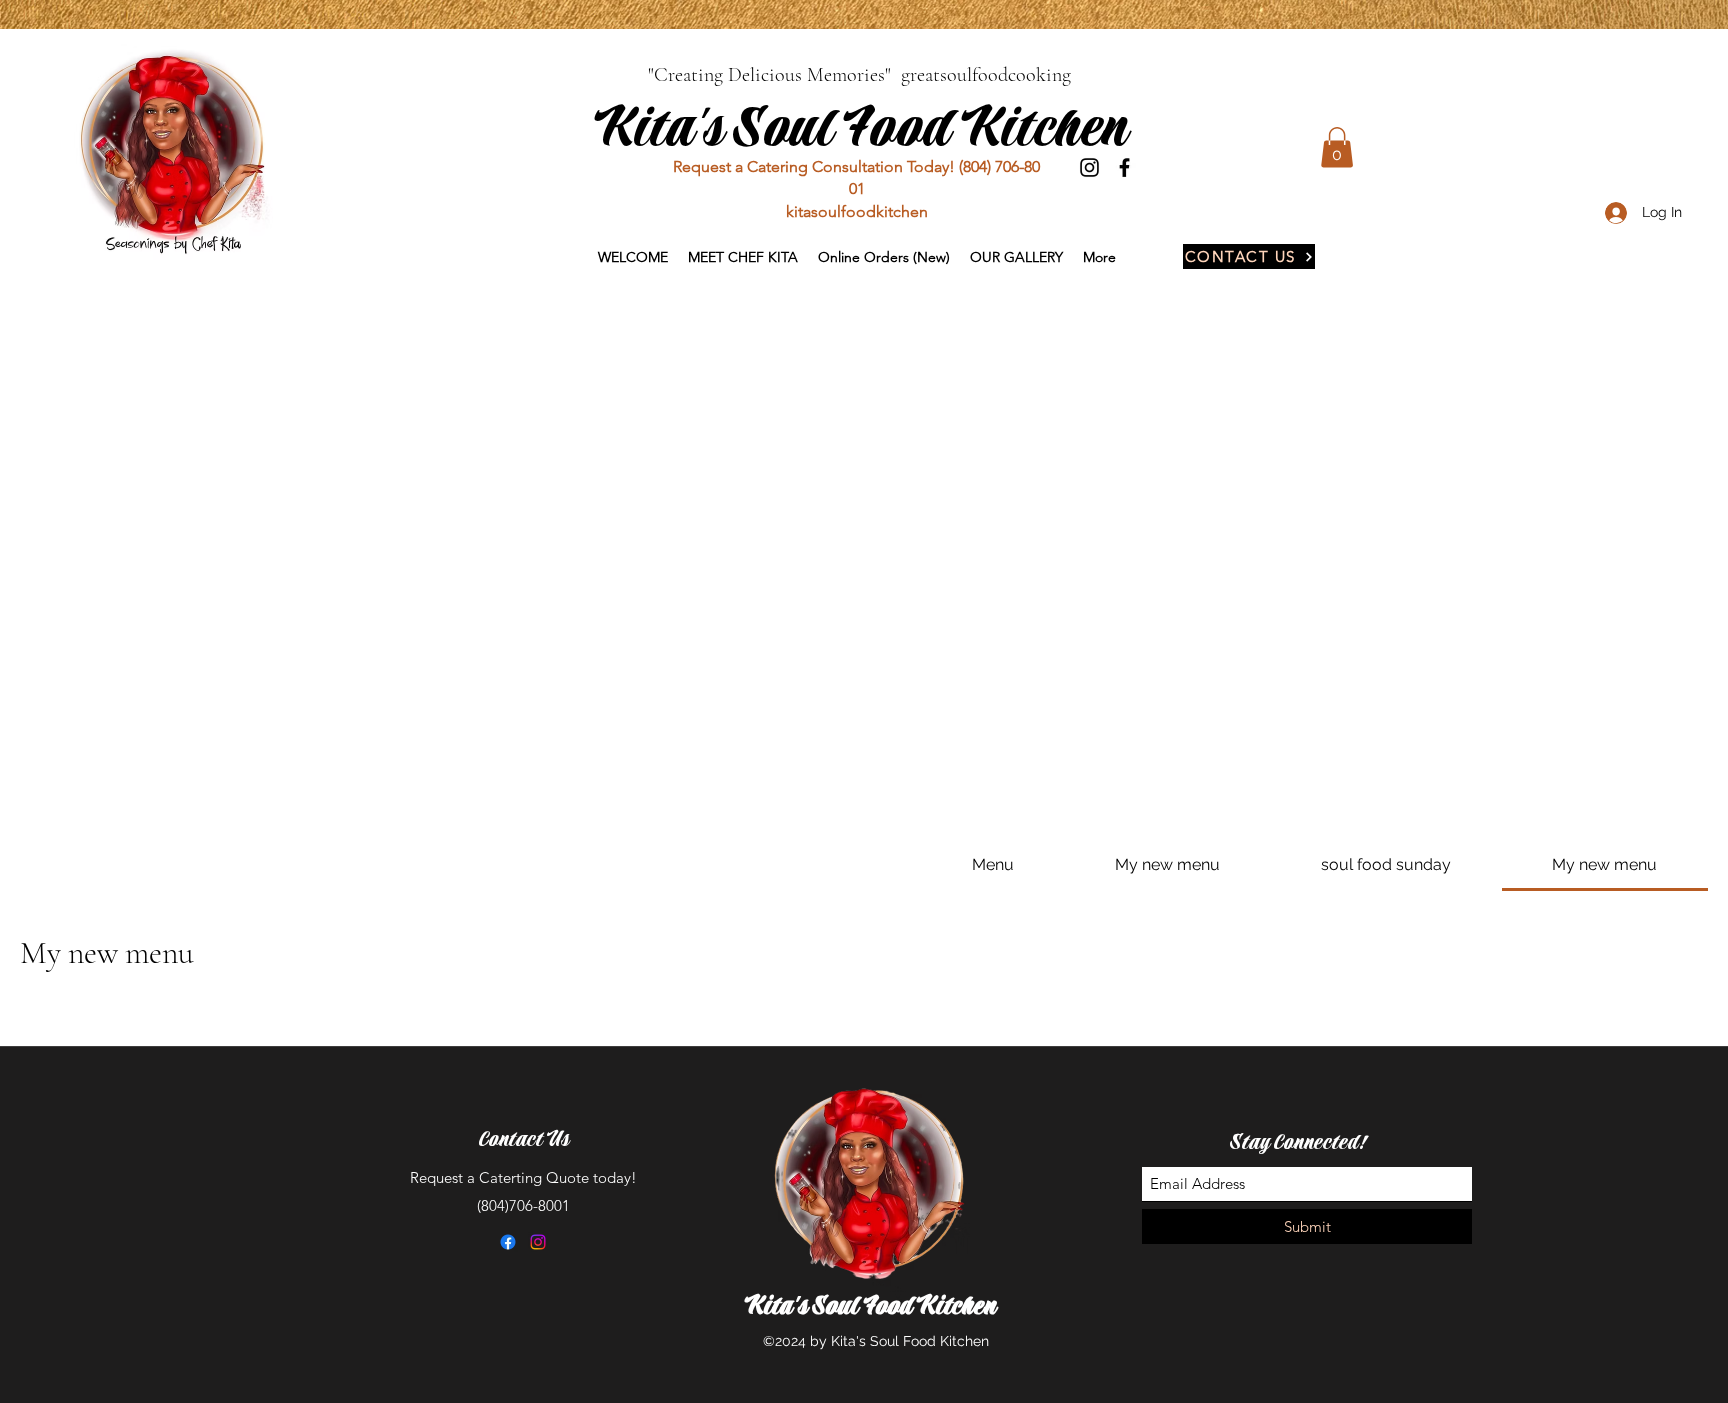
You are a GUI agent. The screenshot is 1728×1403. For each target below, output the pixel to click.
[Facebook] (1124, 167)
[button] (1337, 147)
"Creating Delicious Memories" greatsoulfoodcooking (859, 75)
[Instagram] (1089, 167)
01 (857, 188)
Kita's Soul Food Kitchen (859, 129)
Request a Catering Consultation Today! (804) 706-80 (856, 166)
